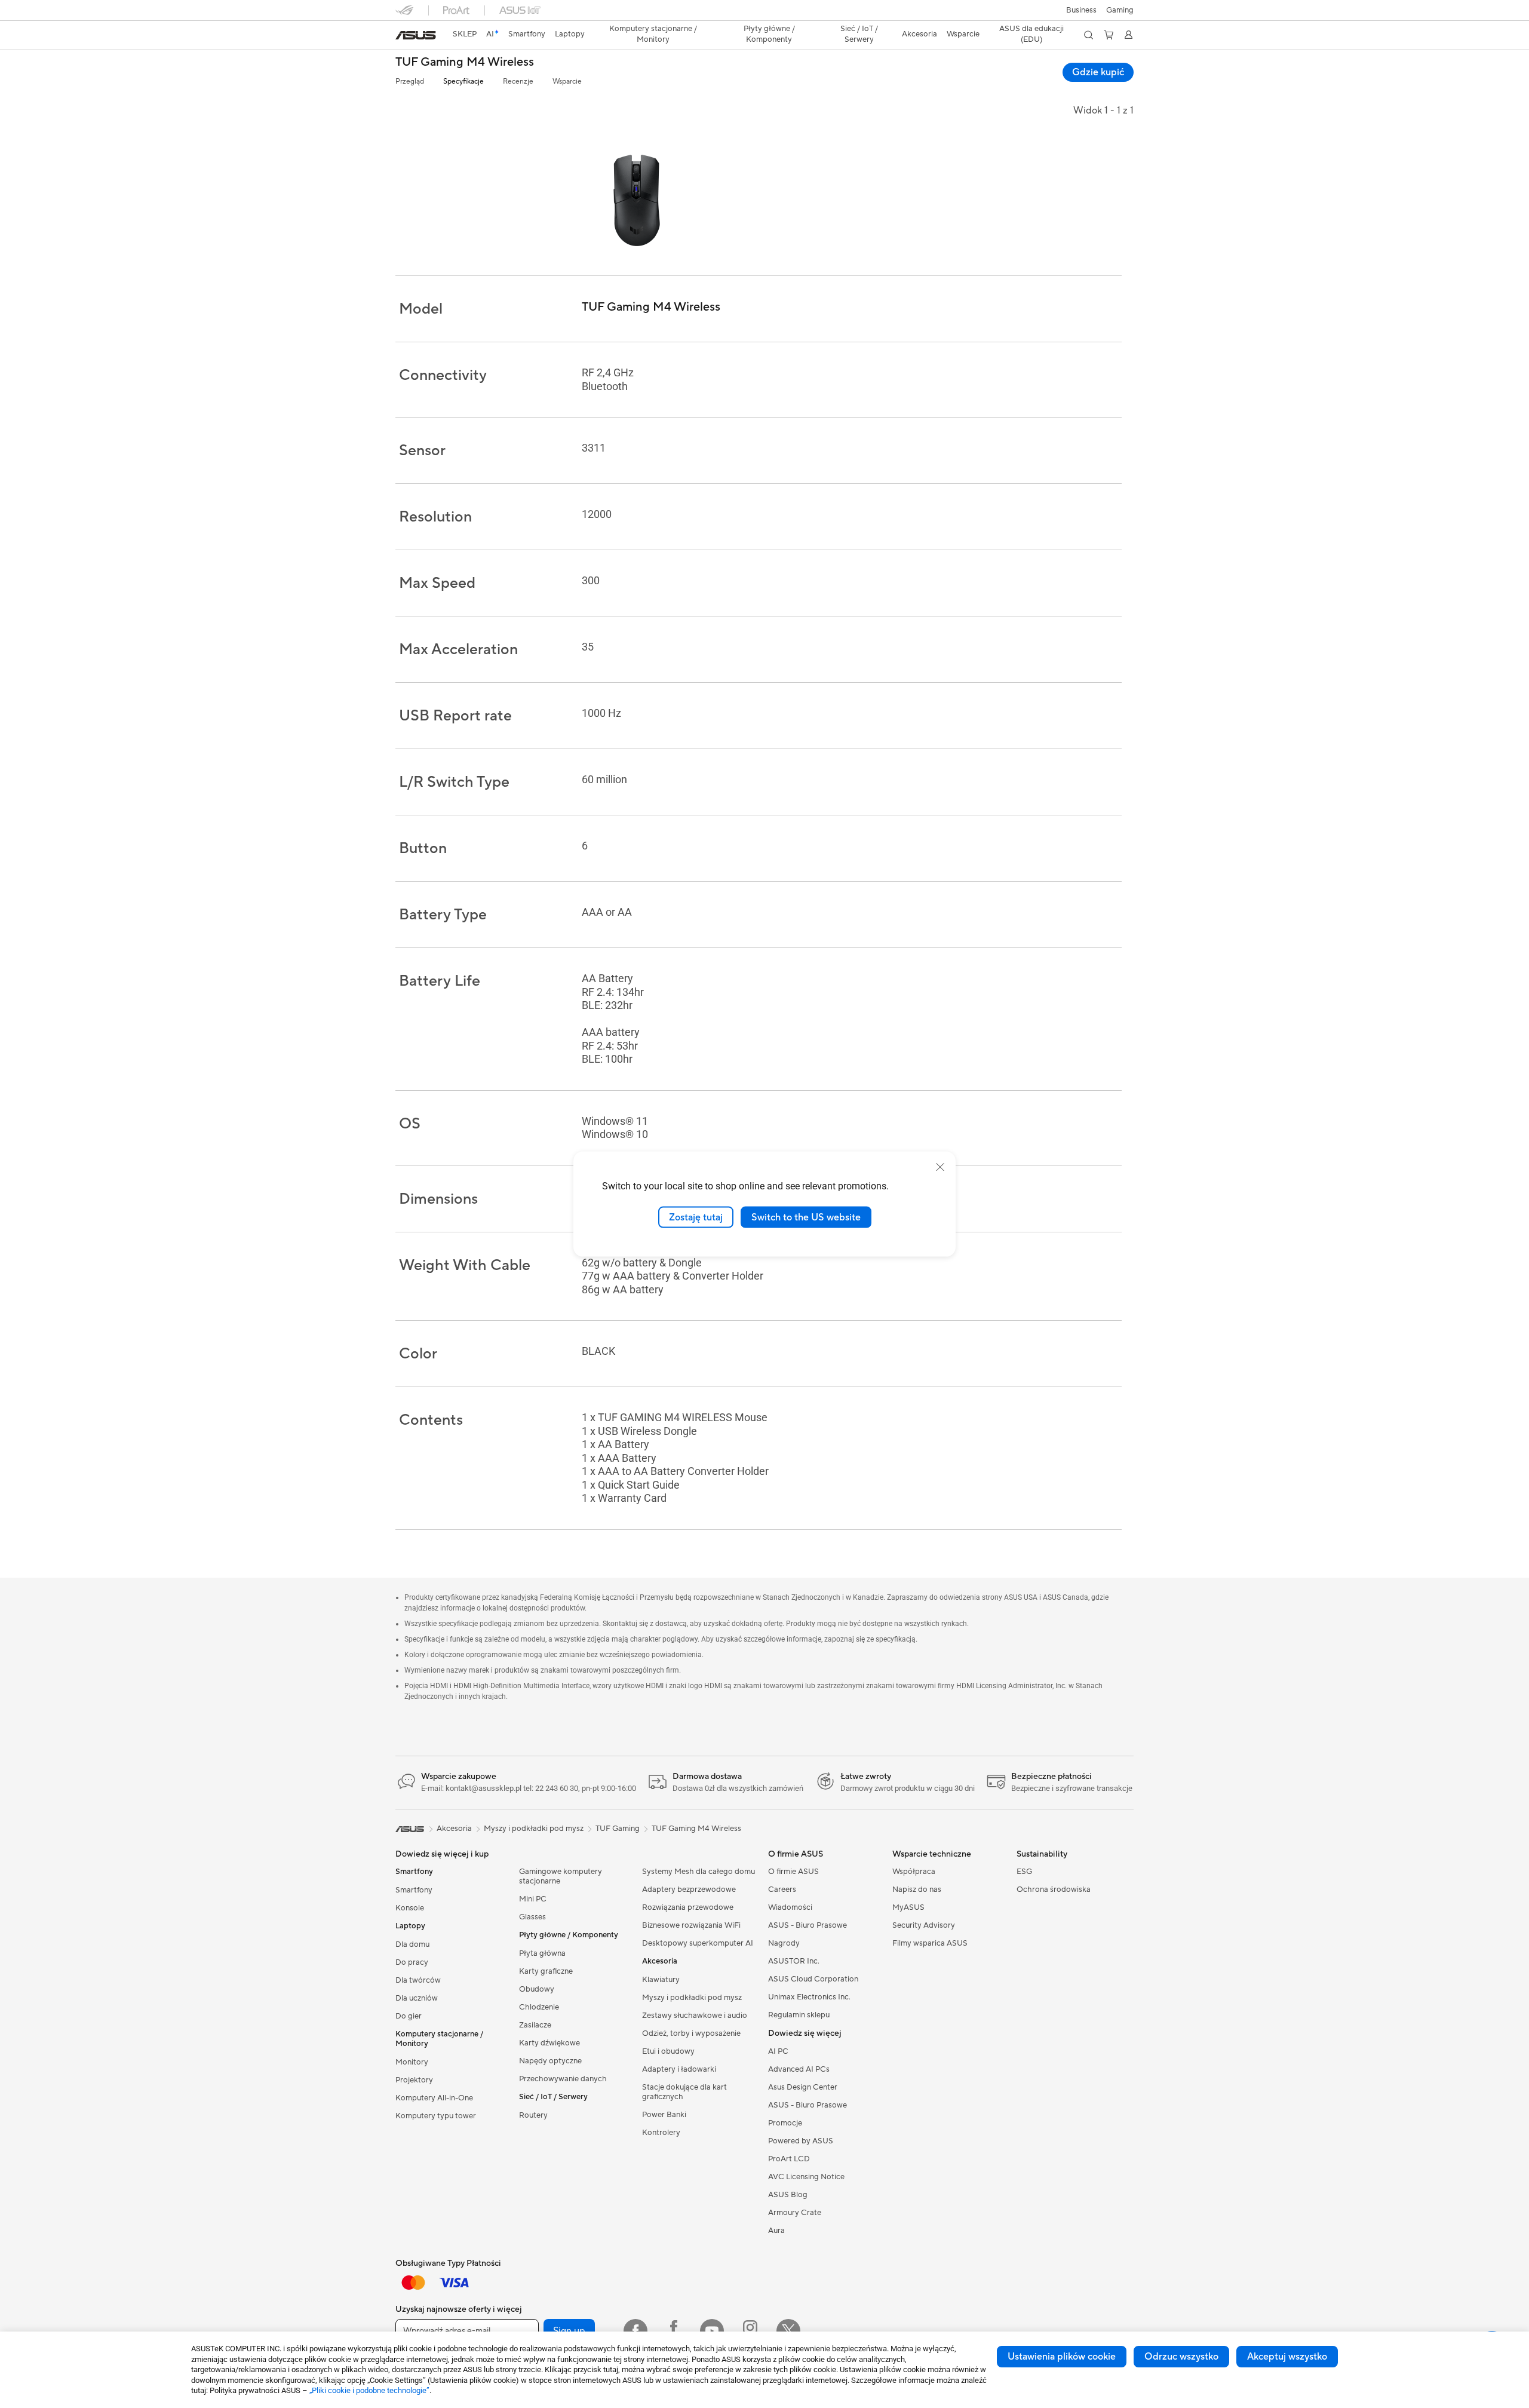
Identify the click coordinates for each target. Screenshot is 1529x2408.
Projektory (414, 2080)
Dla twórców (418, 1980)
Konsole (410, 1908)
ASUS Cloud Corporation (813, 1979)
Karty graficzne (546, 1971)
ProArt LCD (789, 2159)
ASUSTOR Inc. (794, 1961)
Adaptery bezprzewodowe (689, 1889)
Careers (782, 1889)
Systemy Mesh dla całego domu (699, 1872)
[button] (1120, 10)
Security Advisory (924, 1925)
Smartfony (414, 1890)
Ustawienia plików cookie (1062, 2357)
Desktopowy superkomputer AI (698, 1943)
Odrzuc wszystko (1181, 2357)
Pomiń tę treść (403, 37)
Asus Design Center (803, 2087)
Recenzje (518, 82)
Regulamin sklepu (799, 2015)
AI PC (778, 2051)
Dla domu (412, 1944)
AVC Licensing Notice (806, 2177)
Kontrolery (661, 2133)
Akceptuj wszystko (1287, 2357)
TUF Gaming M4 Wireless (465, 62)
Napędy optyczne (550, 2061)
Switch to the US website (806, 1217)
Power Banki (664, 2115)
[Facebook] (635, 2331)
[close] (940, 1167)
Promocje (785, 2123)
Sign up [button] (569, 2331)
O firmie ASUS (793, 1872)
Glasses (532, 1917)
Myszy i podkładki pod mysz (692, 1998)
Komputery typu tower (436, 2116)
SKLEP (465, 34)
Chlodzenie (539, 2007)
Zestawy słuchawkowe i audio (695, 2016)
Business (1081, 10)
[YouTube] (712, 2331)
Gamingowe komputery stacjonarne (561, 1876)
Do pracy (412, 1962)
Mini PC (533, 1899)
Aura (776, 2231)
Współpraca (914, 1872)
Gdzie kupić (1098, 72)
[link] (416, 35)
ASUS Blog (788, 2195)
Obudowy (537, 1989)
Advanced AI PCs (799, 2069)
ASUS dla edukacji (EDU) (1031, 34)
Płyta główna (542, 1953)
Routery (533, 2115)
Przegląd (410, 82)
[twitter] (788, 2331)
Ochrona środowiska (1054, 1889)
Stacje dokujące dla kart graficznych (684, 2092)
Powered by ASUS (801, 2141)
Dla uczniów (417, 1998)
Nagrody (784, 1943)
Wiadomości (790, 1907)
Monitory (412, 2062)
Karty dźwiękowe (549, 2043)
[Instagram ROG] (750, 2331)
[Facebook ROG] (674, 2331)
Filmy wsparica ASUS (930, 1943)
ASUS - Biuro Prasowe (808, 1925)
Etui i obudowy (668, 2051)
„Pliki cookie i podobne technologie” (369, 2390)
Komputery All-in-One (434, 2098)
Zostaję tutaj (696, 1217)
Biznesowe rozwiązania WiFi (691, 1925)
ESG (1024, 1872)
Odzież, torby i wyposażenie (691, 2033)
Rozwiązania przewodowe (688, 1907)
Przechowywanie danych (563, 2079)
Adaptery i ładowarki (679, 2069)
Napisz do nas (917, 1889)
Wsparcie (567, 82)
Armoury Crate (795, 2213)
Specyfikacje (463, 82)
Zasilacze (535, 2025)
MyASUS (908, 1907)
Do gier (409, 2016)
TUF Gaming (618, 1829)
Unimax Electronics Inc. (809, 1997)
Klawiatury (661, 1980)
